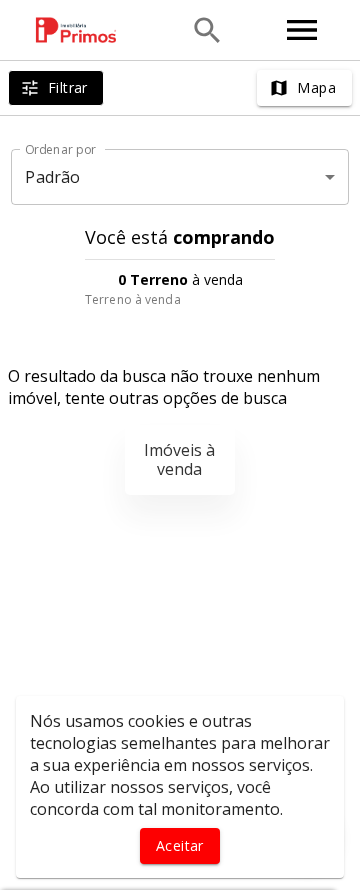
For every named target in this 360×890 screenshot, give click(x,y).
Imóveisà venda (179, 459)
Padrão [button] (52, 177)
